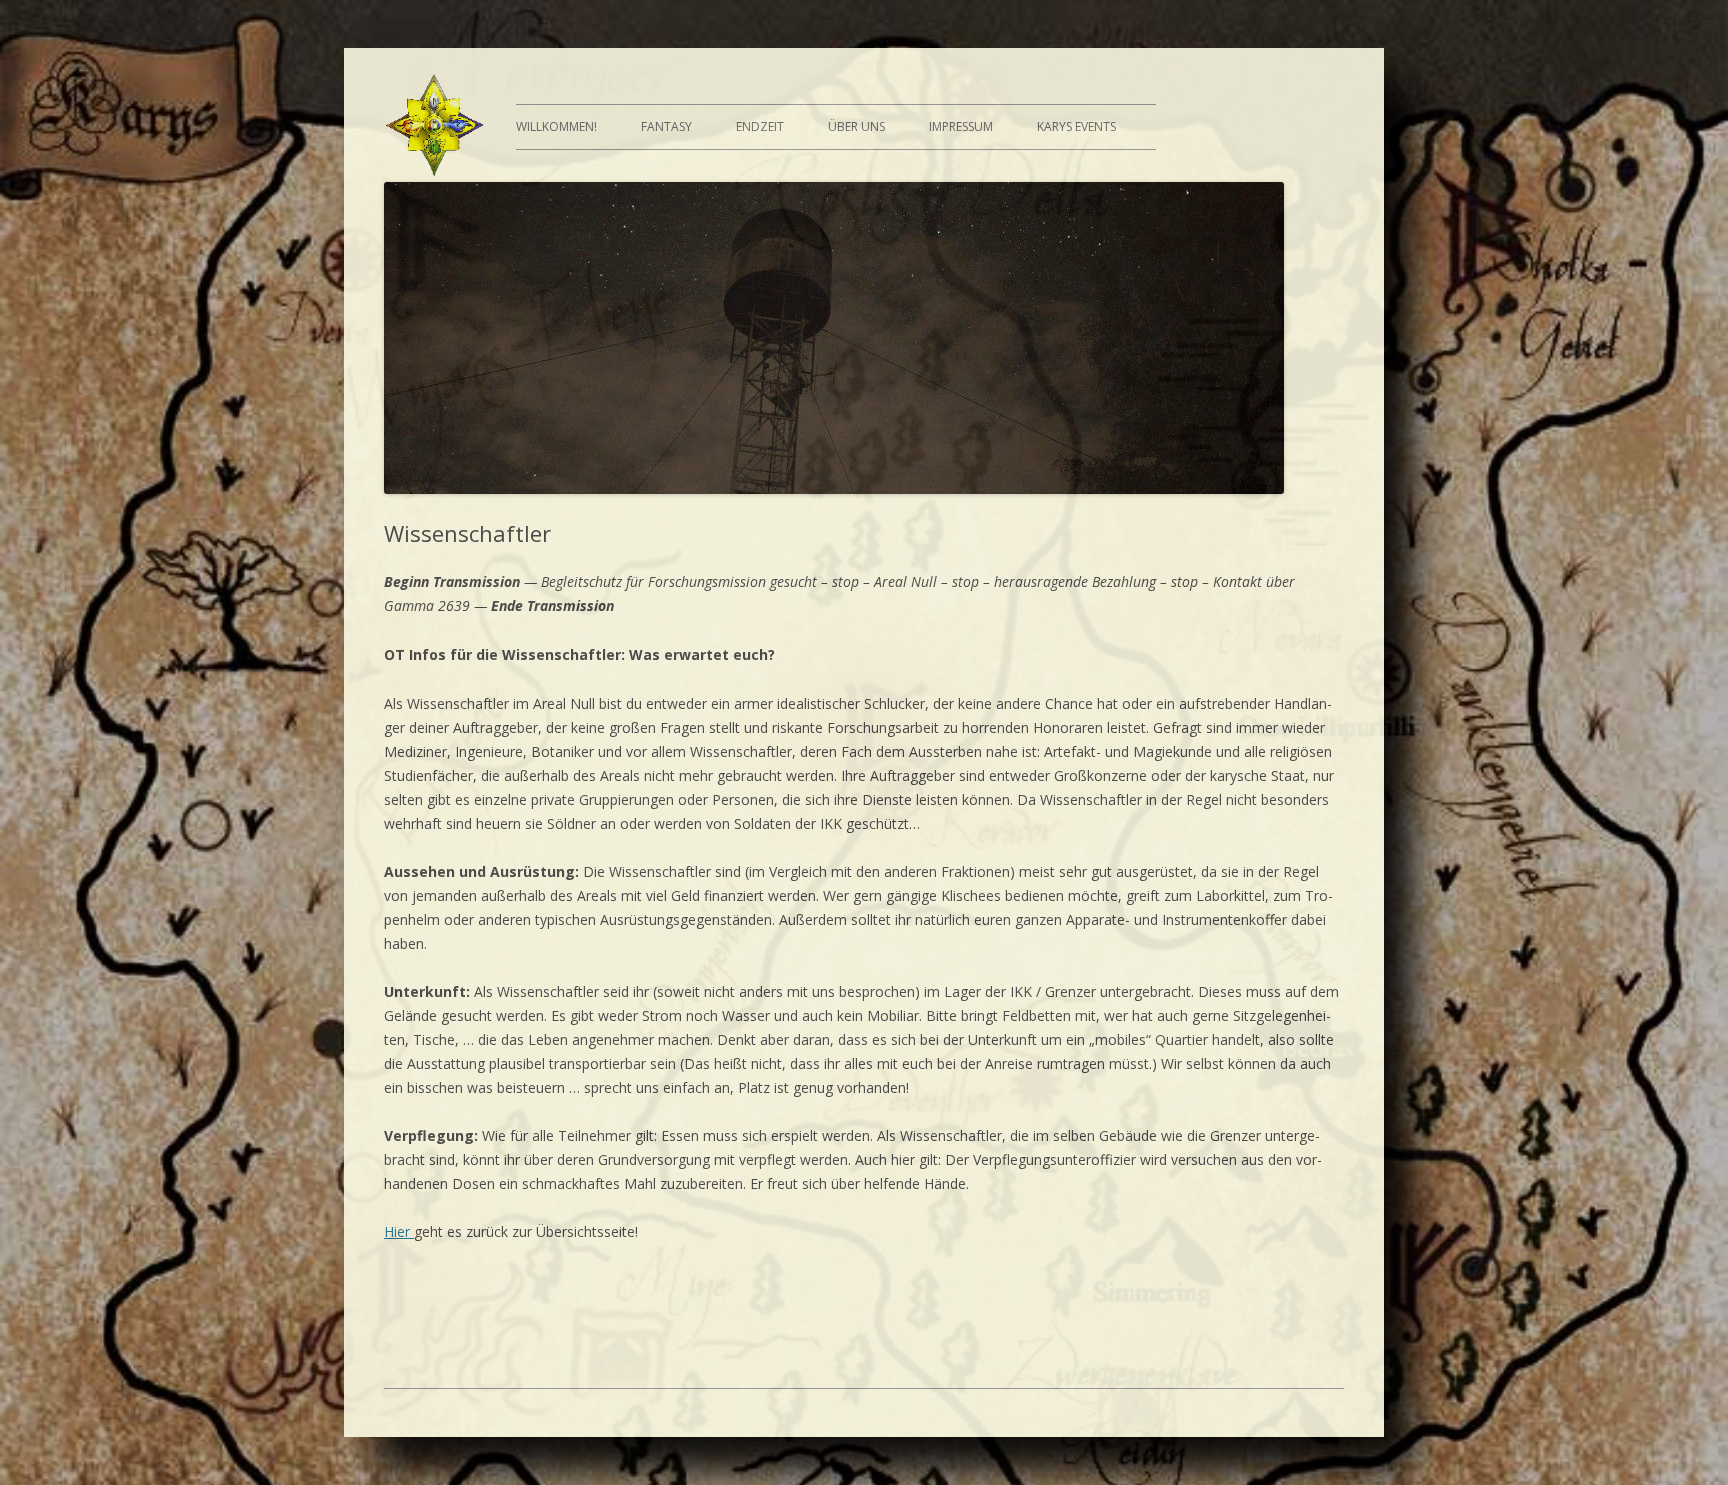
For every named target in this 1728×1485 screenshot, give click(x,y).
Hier (399, 1231)
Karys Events (1076, 126)
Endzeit (760, 126)
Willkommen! (556, 126)
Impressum (961, 126)
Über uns (856, 126)
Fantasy (666, 126)
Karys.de (434, 127)
